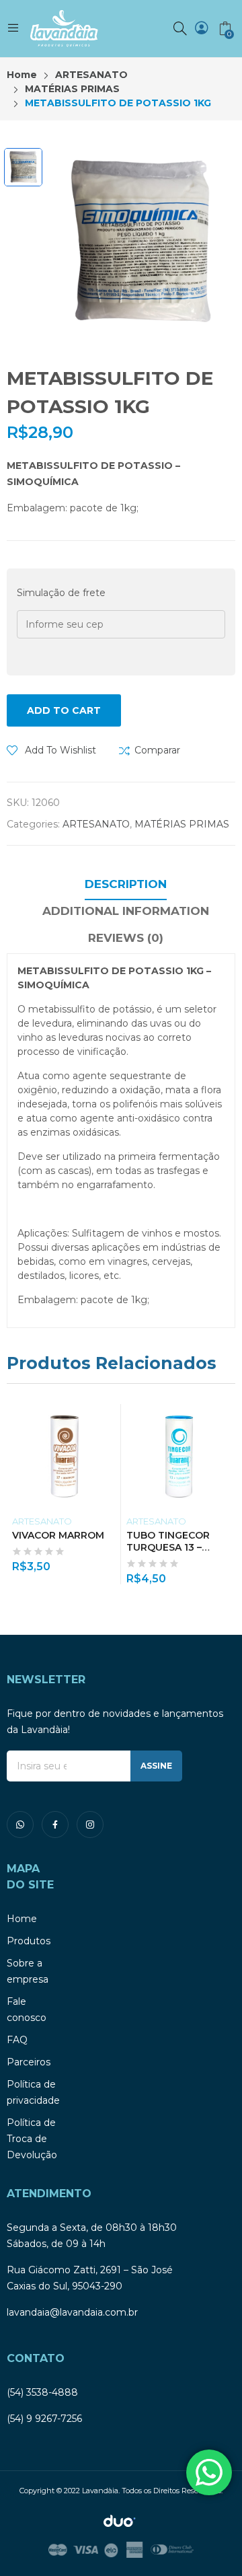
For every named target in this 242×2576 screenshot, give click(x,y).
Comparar (157, 750)
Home (22, 1919)
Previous (17, 1494)
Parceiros (29, 2062)
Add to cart (64, 710)
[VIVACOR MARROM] (64, 1456)
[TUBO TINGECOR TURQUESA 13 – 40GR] (178, 1456)
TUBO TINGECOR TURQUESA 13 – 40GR (168, 1547)
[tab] (126, 886)
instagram (90, 1825)
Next (225, 1494)
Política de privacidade (33, 2092)
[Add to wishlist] (113, 1418)
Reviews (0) (126, 938)
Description (126, 884)
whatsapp (20, 1825)
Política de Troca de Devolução (32, 2139)
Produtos (29, 1941)
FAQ (17, 2040)
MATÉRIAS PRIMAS (182, 824)
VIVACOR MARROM (58, 1535)
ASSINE (156, 1766)
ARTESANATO (96, 824)
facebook (55, 1825)
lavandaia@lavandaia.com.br (72, 2312)
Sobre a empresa (28, 1971)
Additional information (126, 911)
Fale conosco (27, 2010)
